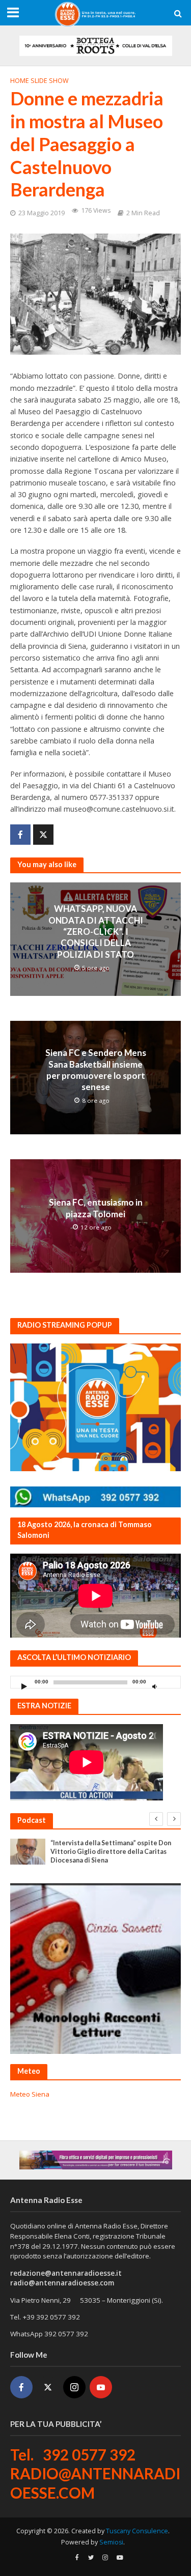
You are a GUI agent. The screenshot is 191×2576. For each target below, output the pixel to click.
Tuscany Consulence (137, 2531)
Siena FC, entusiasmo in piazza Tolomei (96, 1208)
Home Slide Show (39, 81)
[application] (95, 1682)
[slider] (170, 1684)
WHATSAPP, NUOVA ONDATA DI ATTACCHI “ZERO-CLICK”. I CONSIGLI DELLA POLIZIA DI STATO (96, 932)
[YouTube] (101, 2387)
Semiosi (111, 2542)
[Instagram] (74, 2387)
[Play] (24, 1686)
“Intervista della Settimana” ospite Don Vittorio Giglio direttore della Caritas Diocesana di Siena (111, 1852)
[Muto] (154, 1686)
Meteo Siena (30, 2094)
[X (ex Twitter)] (48, 2387)
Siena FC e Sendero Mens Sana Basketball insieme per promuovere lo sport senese (96, 1070)
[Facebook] (21, 2387)
